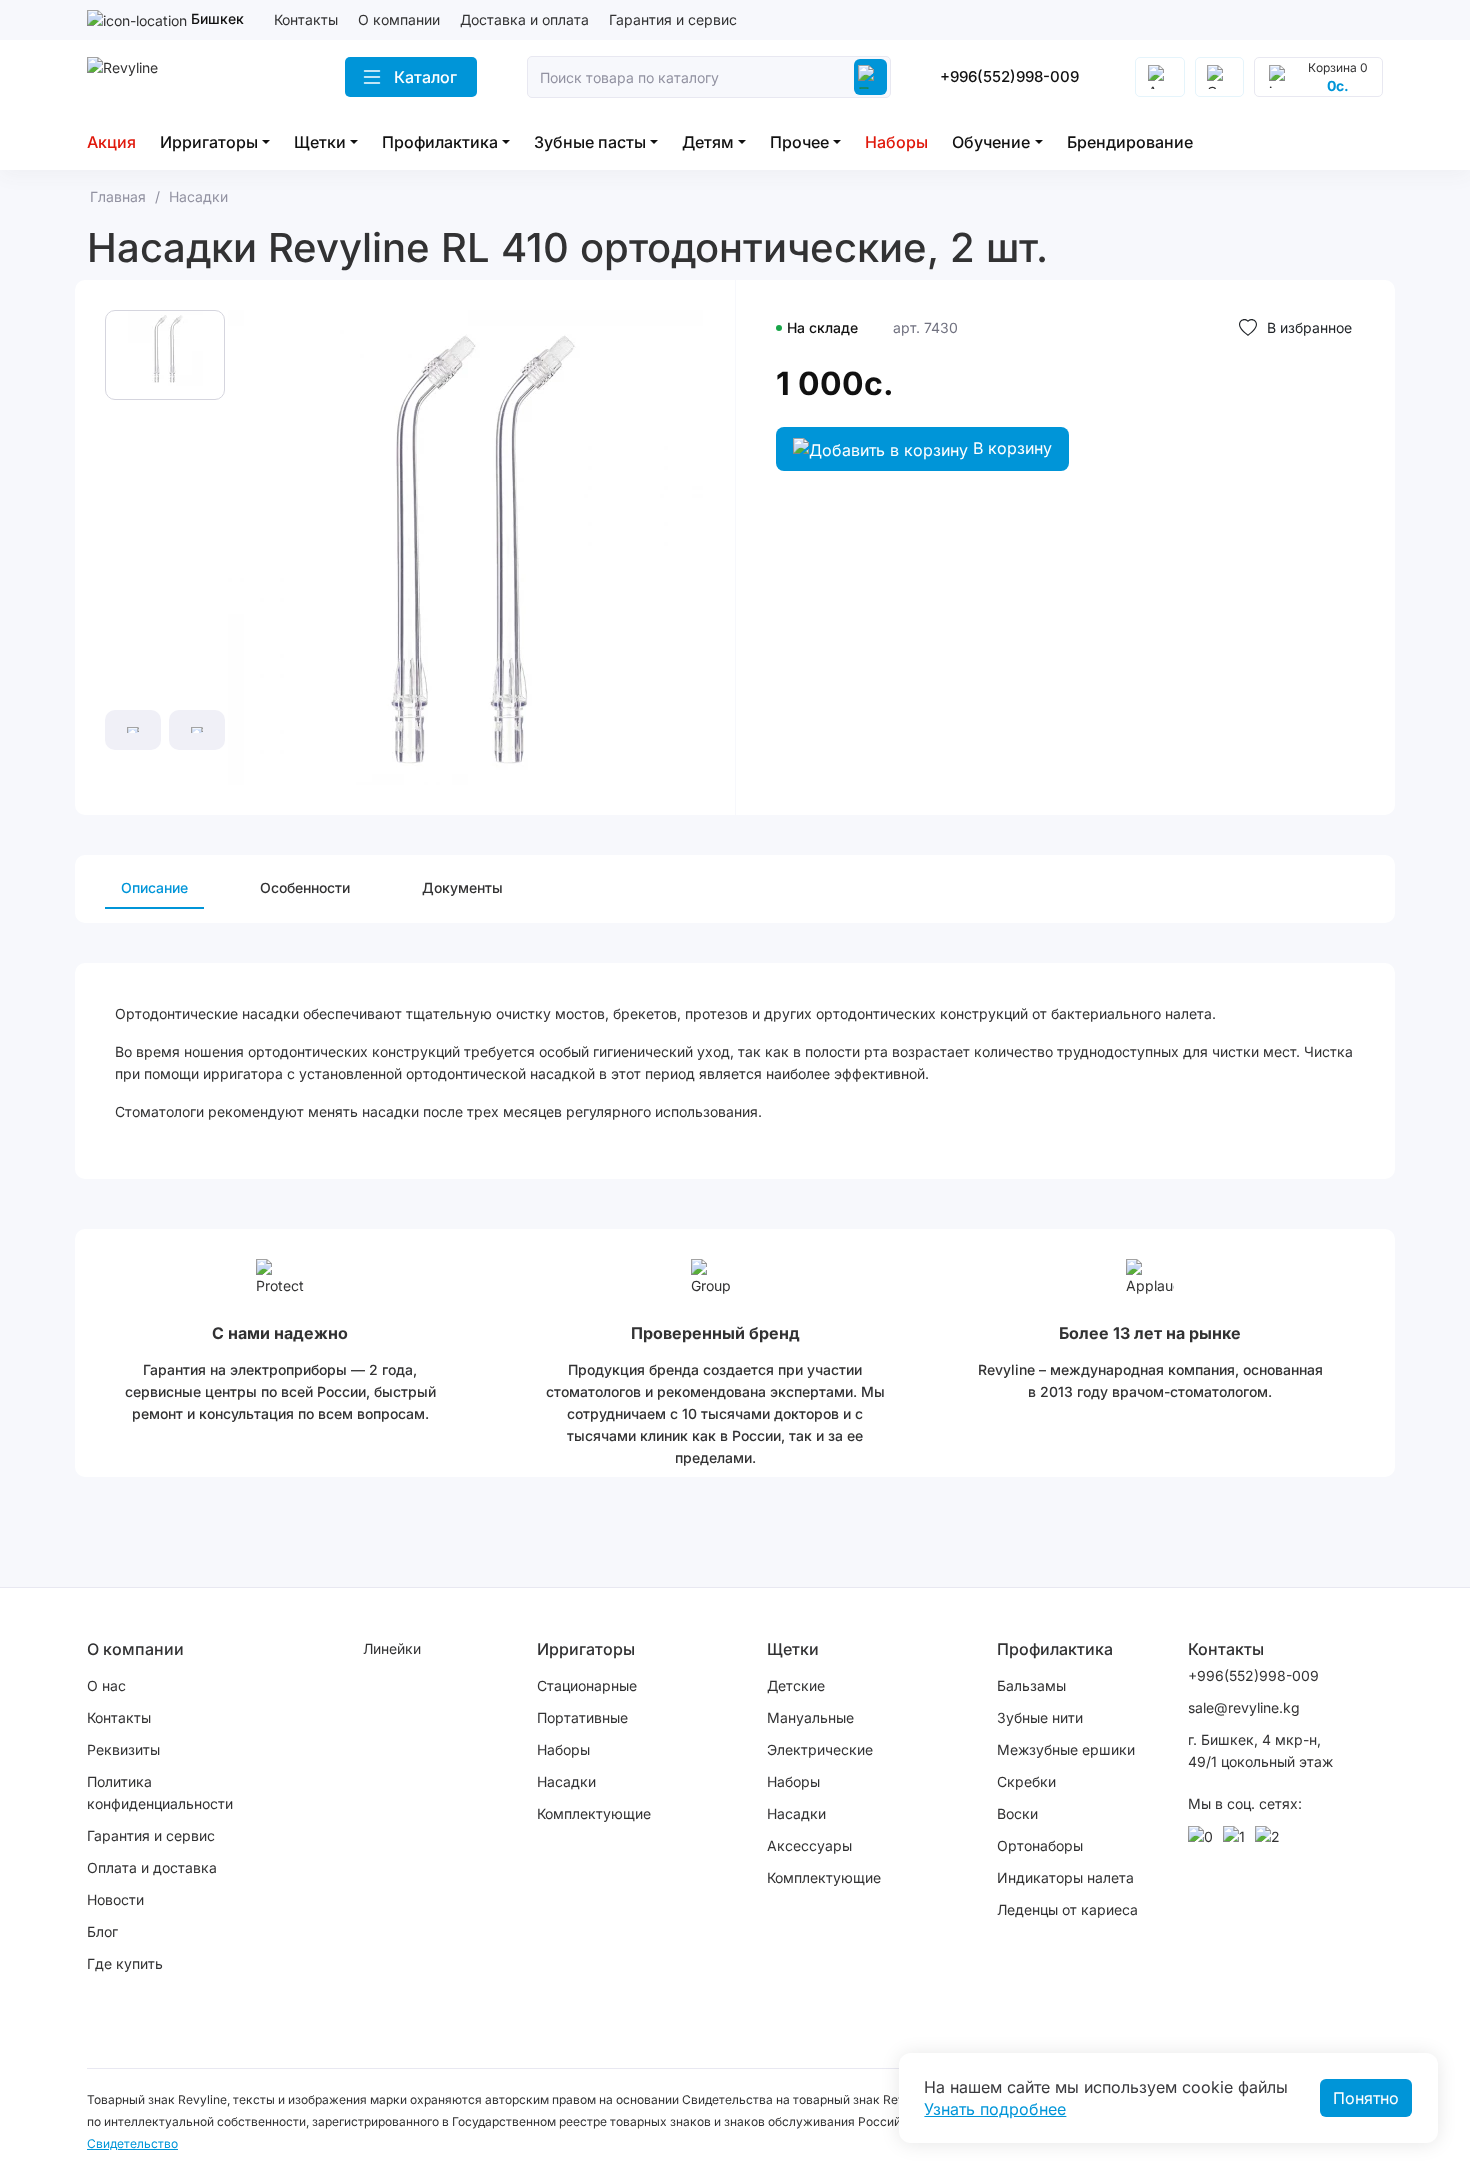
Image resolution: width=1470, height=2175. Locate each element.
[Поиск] (870, 77)
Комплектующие (594, 1813)
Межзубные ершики (1066, 1749)
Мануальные (810, 1717)
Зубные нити (1040, 1717)
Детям (708, 142)
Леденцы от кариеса (1067, 1909)
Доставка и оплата (524, 19)
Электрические (820, 1749)
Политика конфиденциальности (160, 1792)
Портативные (582, 1717)
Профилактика (440, 142)
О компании (399, 19)
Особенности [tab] (305, 887)
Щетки (320, 142)
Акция (111, 142)
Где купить (125, 1963)
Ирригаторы (209, 142)
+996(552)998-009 (1009, 76)
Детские (796, 1685)
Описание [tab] (154, 887)
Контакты (306, 19)
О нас (106, 1685)
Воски (1017, 1813)
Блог (102, 1931)
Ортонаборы (1040, 1845)
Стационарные (587, 1685)
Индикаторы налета (1065, 1877)
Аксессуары (809, 1845)
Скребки (1026, 1781)
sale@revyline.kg (1244, 1707)
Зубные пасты (590, 142)
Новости (115, 1899)
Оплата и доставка (152, 1867)
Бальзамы (1031, 1685)
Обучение (991, 142)
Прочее (799, 142)
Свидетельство (132, 2143)
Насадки (566, 1781)
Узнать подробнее (995, 2109)
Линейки (392, 1648)
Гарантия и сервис (673, 19)
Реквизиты (123, 1749)
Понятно (1366, 2098)
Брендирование (1130, 142)
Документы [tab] (462, 887)
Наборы (896, 142)
